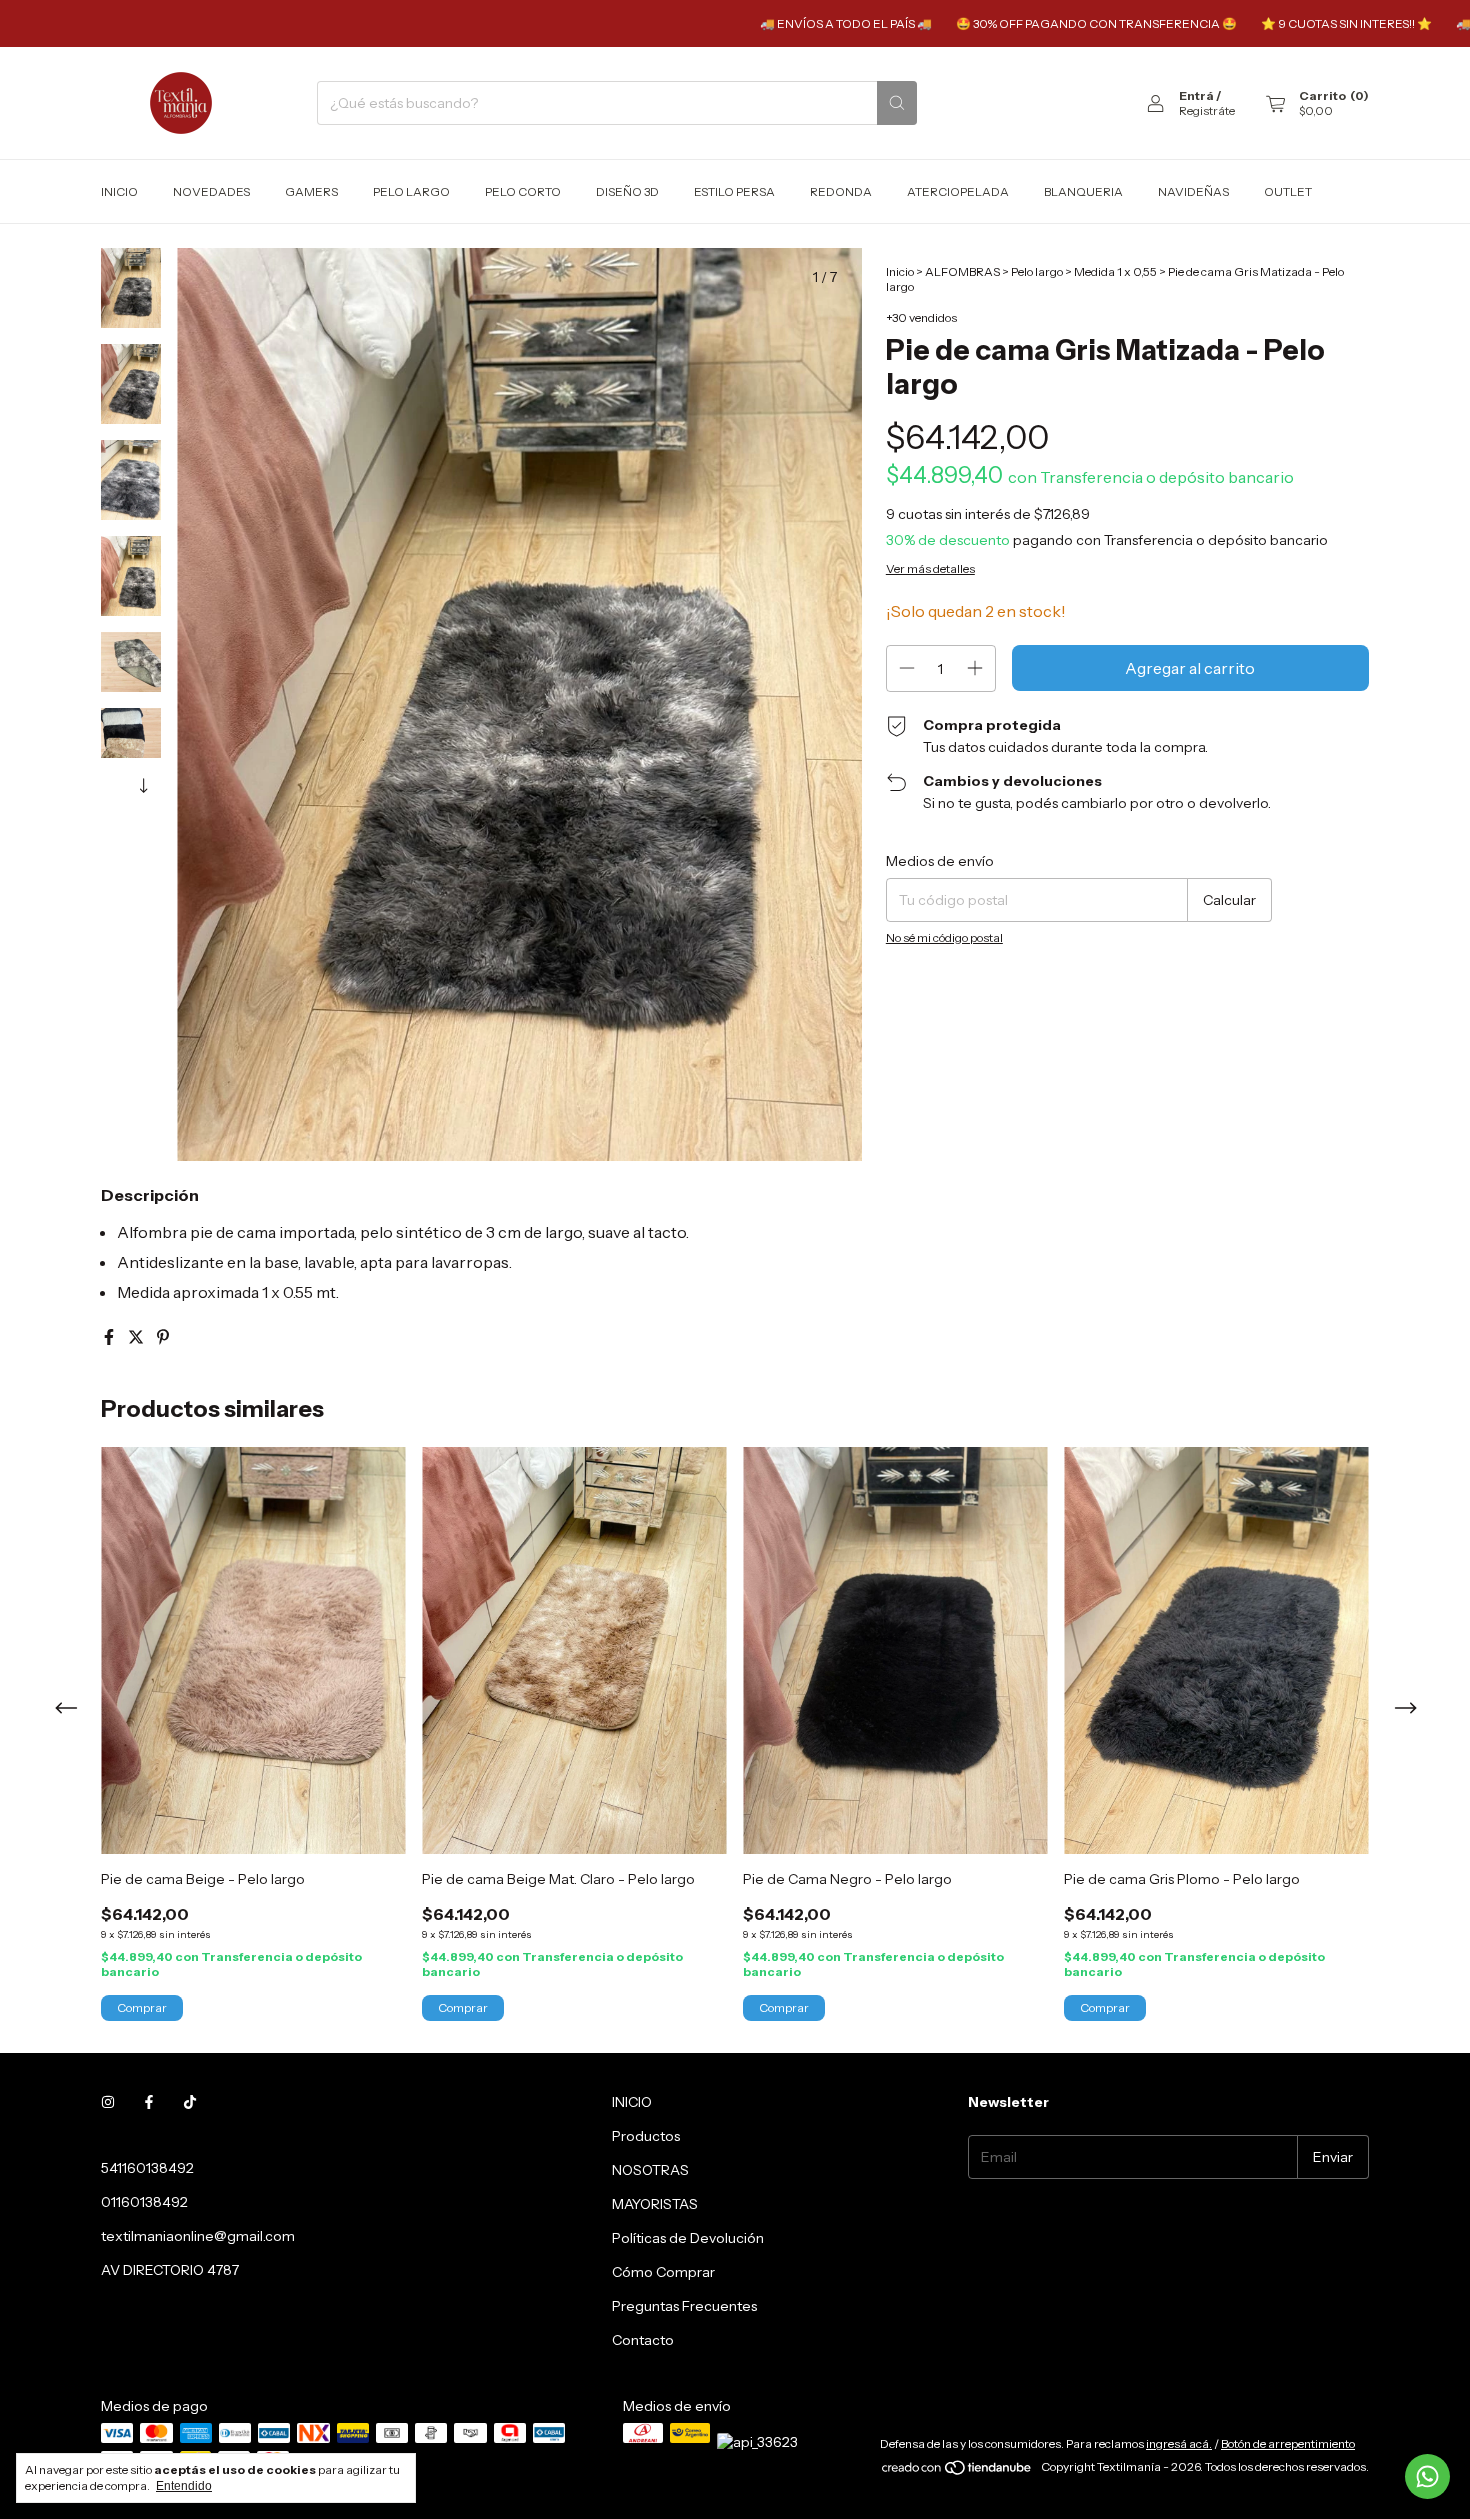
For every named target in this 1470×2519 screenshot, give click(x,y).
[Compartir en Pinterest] (163, 1337)
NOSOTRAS (650, 2170)
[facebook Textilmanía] (149, 2102)
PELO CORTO (523, 191)
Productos (646, 2136)
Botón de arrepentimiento (1288, 2443)
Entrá (1196, 95)
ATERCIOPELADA (958, 191)
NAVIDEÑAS (1193, 191)
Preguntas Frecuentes (684, 2306)
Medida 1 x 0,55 (1115, 271)
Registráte (1207, 110)
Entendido (184, 2486)
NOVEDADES (211, 191)
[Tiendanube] (957, 2471)
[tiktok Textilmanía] (190, 2102)
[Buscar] (897, 103)
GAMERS (311, 191)
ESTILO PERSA (734, 191)
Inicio (119, 191)
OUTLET (1288, 191)
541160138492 (147, 2168)
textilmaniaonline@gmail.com (198, 2236)
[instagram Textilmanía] (108, 2102)
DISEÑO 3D (627, 191)
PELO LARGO (411, 191)
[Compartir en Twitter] (137, 1337)
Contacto (643, 2340)
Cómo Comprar (663, 2272)
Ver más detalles (930, 568)
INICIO (632, 2102)
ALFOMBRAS (962, 271)
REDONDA (841, 191)
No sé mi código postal (944, 937)
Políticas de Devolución (688, 2238)
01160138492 (144, 2202)
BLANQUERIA (1083, 191)
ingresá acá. (1179, 2443)
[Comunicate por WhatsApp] (1427, 2476)
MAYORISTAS (655, 2204)
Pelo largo (1037, 271)
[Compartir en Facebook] (110, 1337)
